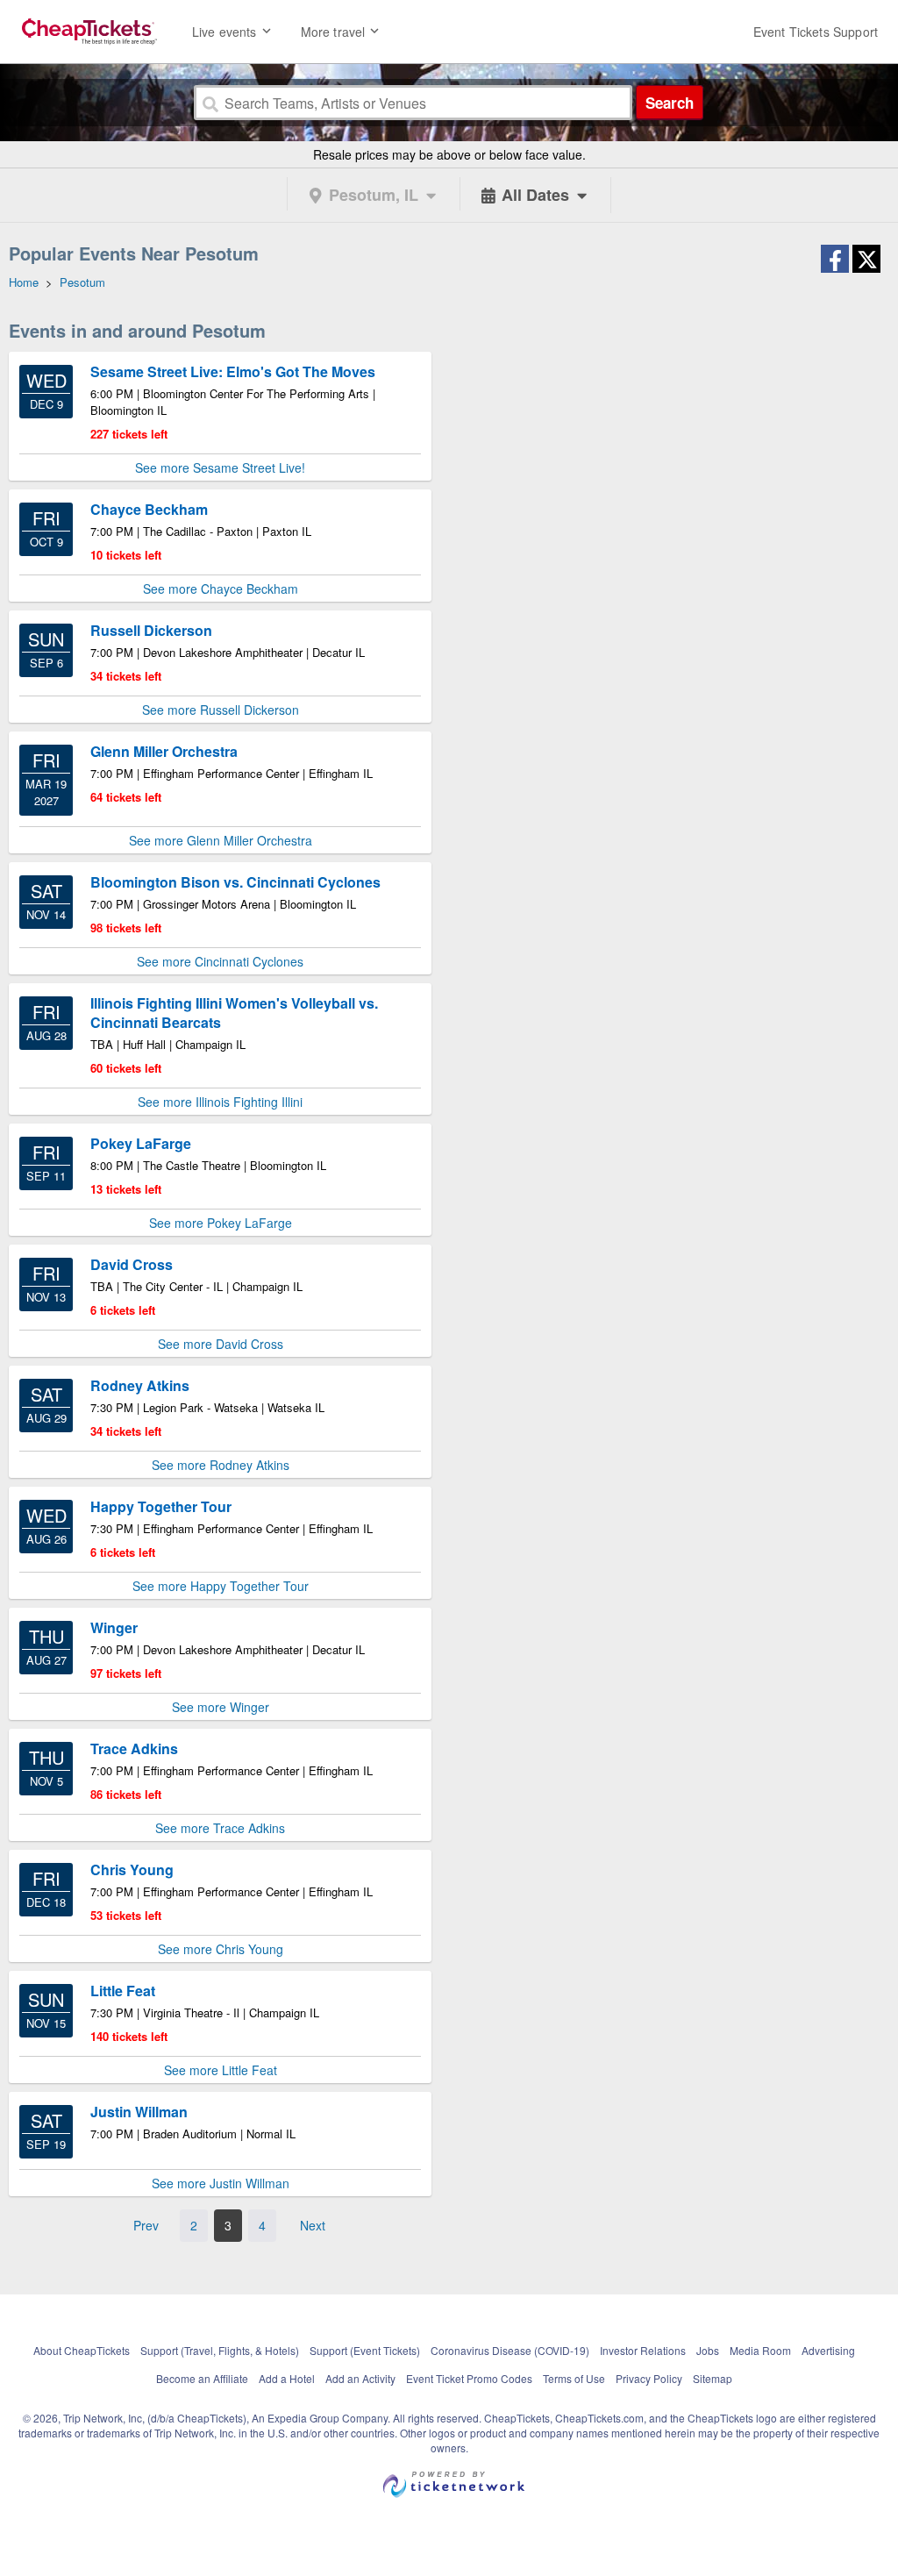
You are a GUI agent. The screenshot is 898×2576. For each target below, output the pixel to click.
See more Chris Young (221, 1949)
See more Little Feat (221, 2070)
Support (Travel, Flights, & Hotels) (220, 2350)
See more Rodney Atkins (221, 1465)
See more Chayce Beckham (221, 589)
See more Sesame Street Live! (220, 467)
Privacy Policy (649, 2378)
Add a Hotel (287, 2378)
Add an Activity (360, 2378)
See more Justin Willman (221, 2183)
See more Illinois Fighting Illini (220, 1102)
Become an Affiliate (202, 2378)
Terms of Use (574, 2378)
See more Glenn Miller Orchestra (221, 840)
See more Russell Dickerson (221, 710)
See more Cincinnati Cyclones (220, 961)
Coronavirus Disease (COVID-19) (510, 2350)
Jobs (708, 2350)
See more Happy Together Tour (221, 1586)
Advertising (828, 2350)
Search (670, 103)
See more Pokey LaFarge (221, 1223)
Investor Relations (643, 2350)
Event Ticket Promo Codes (469, 2378)
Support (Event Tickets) (365, 2350)
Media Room (760, 2350)
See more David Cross (221, 1344)
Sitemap (713, 2378)
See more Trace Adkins (220, 1828)
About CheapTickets (82, 2350)
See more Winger (221, 1707)
